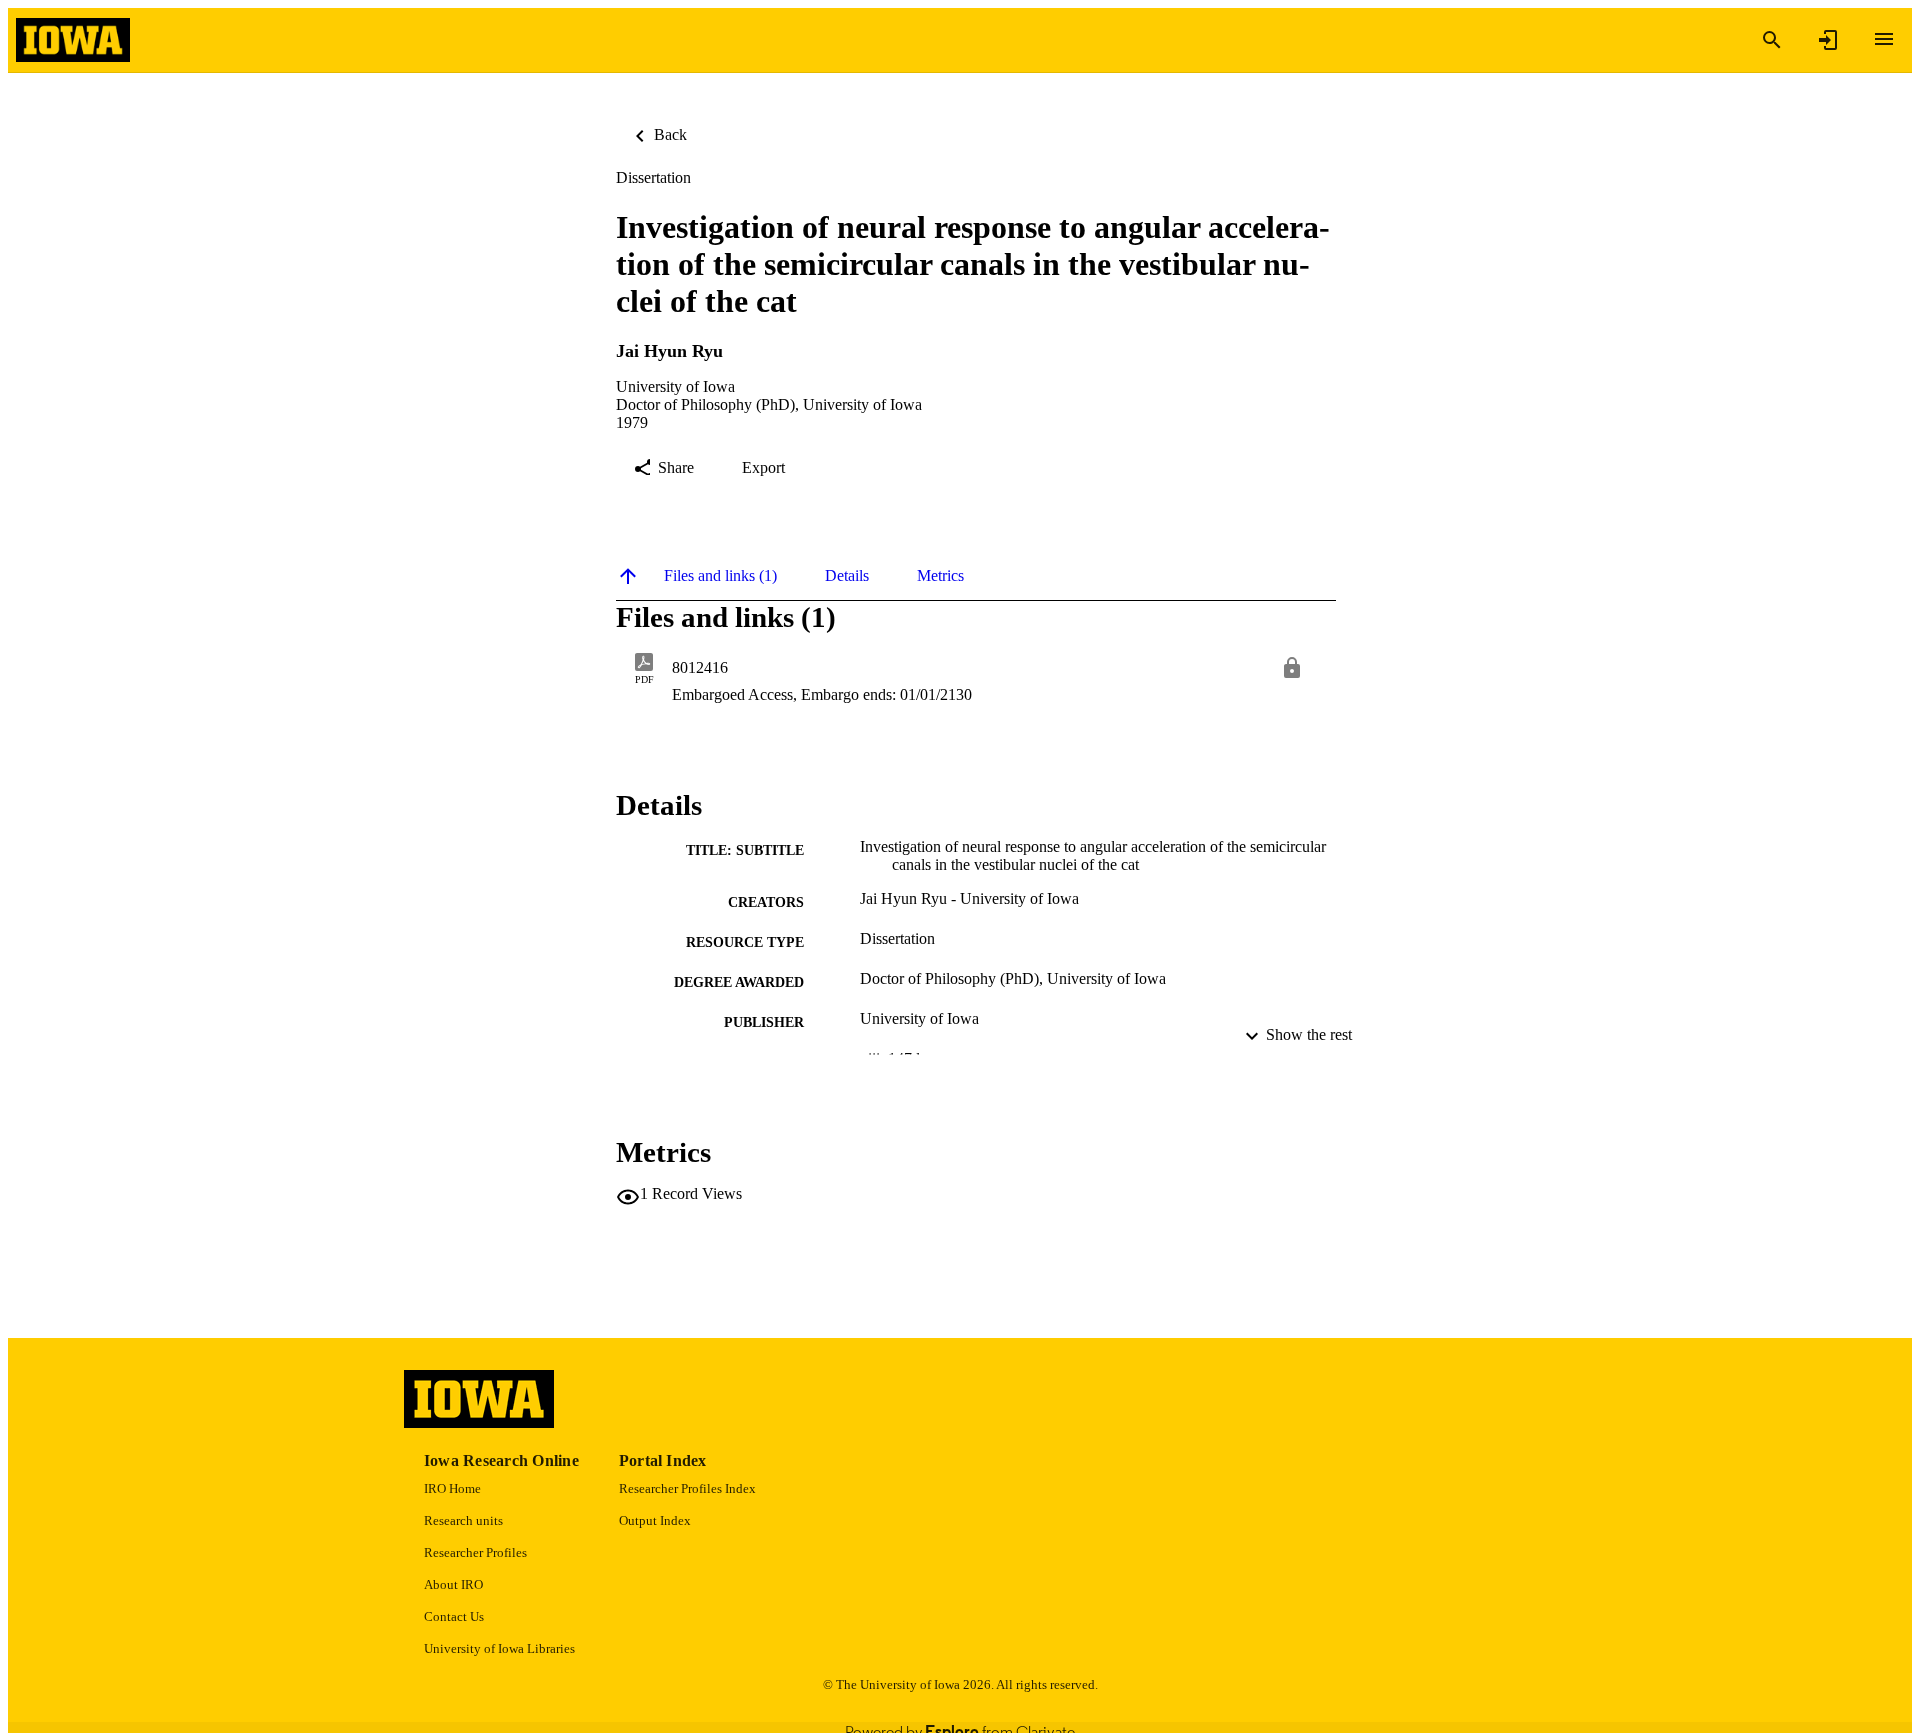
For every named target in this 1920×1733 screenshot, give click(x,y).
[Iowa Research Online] (73, 40)
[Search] (1772, 40)
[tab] (720, 576)
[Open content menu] (1884, 39)
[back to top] (628, 576)
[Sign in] (1828, 40)
